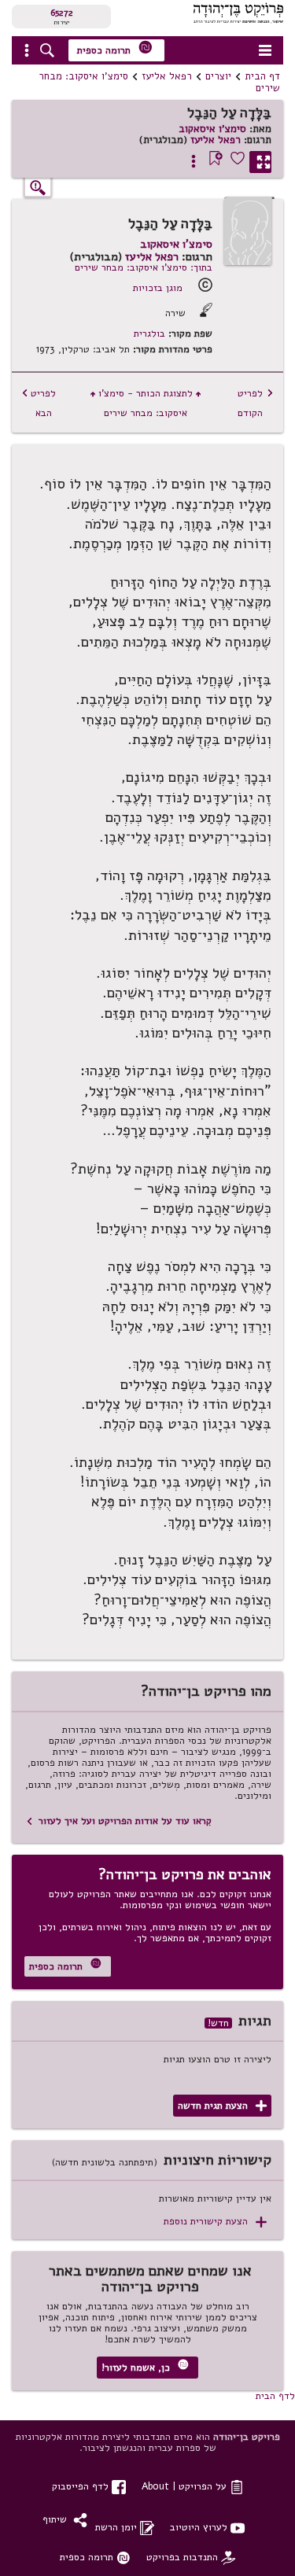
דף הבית (262, 76)
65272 (62, 13)
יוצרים (218, 76)
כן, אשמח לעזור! (145, 2366)
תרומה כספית (115, 48)
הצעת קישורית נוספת (215, 2222)
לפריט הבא (39, 403)
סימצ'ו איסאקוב (212, 129)
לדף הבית (275, 2395)
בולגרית (149, 334)
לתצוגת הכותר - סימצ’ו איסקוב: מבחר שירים (146, 403)
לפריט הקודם (256, 403)
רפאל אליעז (167, 76)
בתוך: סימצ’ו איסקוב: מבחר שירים (144, 267)
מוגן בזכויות (158, 287)
